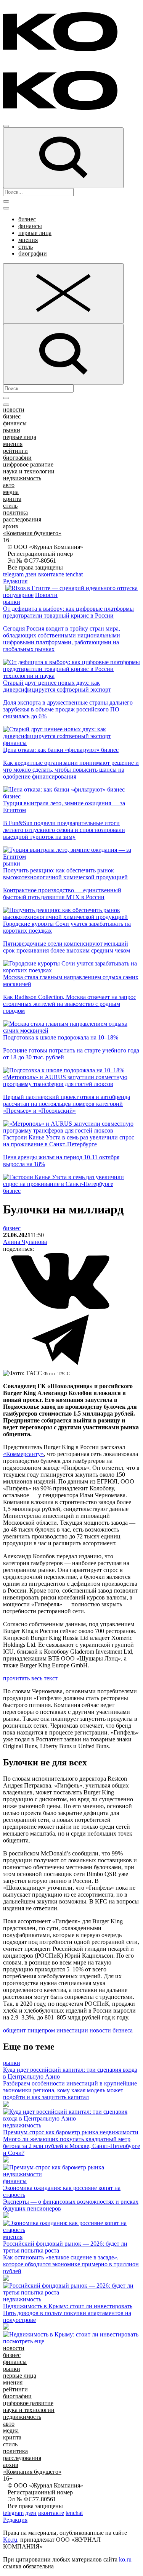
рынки (12, 430)
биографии (33, 253)
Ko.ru (10, 2540)
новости (14, 409)
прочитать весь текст (30, 1678)
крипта (12, 499)
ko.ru (125, 2559)
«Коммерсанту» (23, 1454)
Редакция (15, 581)
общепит (14, 2030)
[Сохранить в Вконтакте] (60, 1307)
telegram (13, 574)
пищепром (41, 2030)
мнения (28, 240)
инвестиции (72, 2030)
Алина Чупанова (25, 1242)
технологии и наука (29, 676)
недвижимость (22, 478)
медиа (11, 492)
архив (11, 526)
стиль (26, 247)
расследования (22, 519)
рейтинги (15, 451)
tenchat (74, 574)
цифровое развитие (28, 464)
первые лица (35, 233)
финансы (30, 226)
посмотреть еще (24, 2341)
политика (15, 512)
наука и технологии (29, 471)
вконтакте (51, 574)
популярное (18, 595)
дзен (31, 574)
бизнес (27, 219)
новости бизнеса (111, 2030)
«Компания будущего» (32, 533)
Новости (46, 595)
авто (9, 485)
